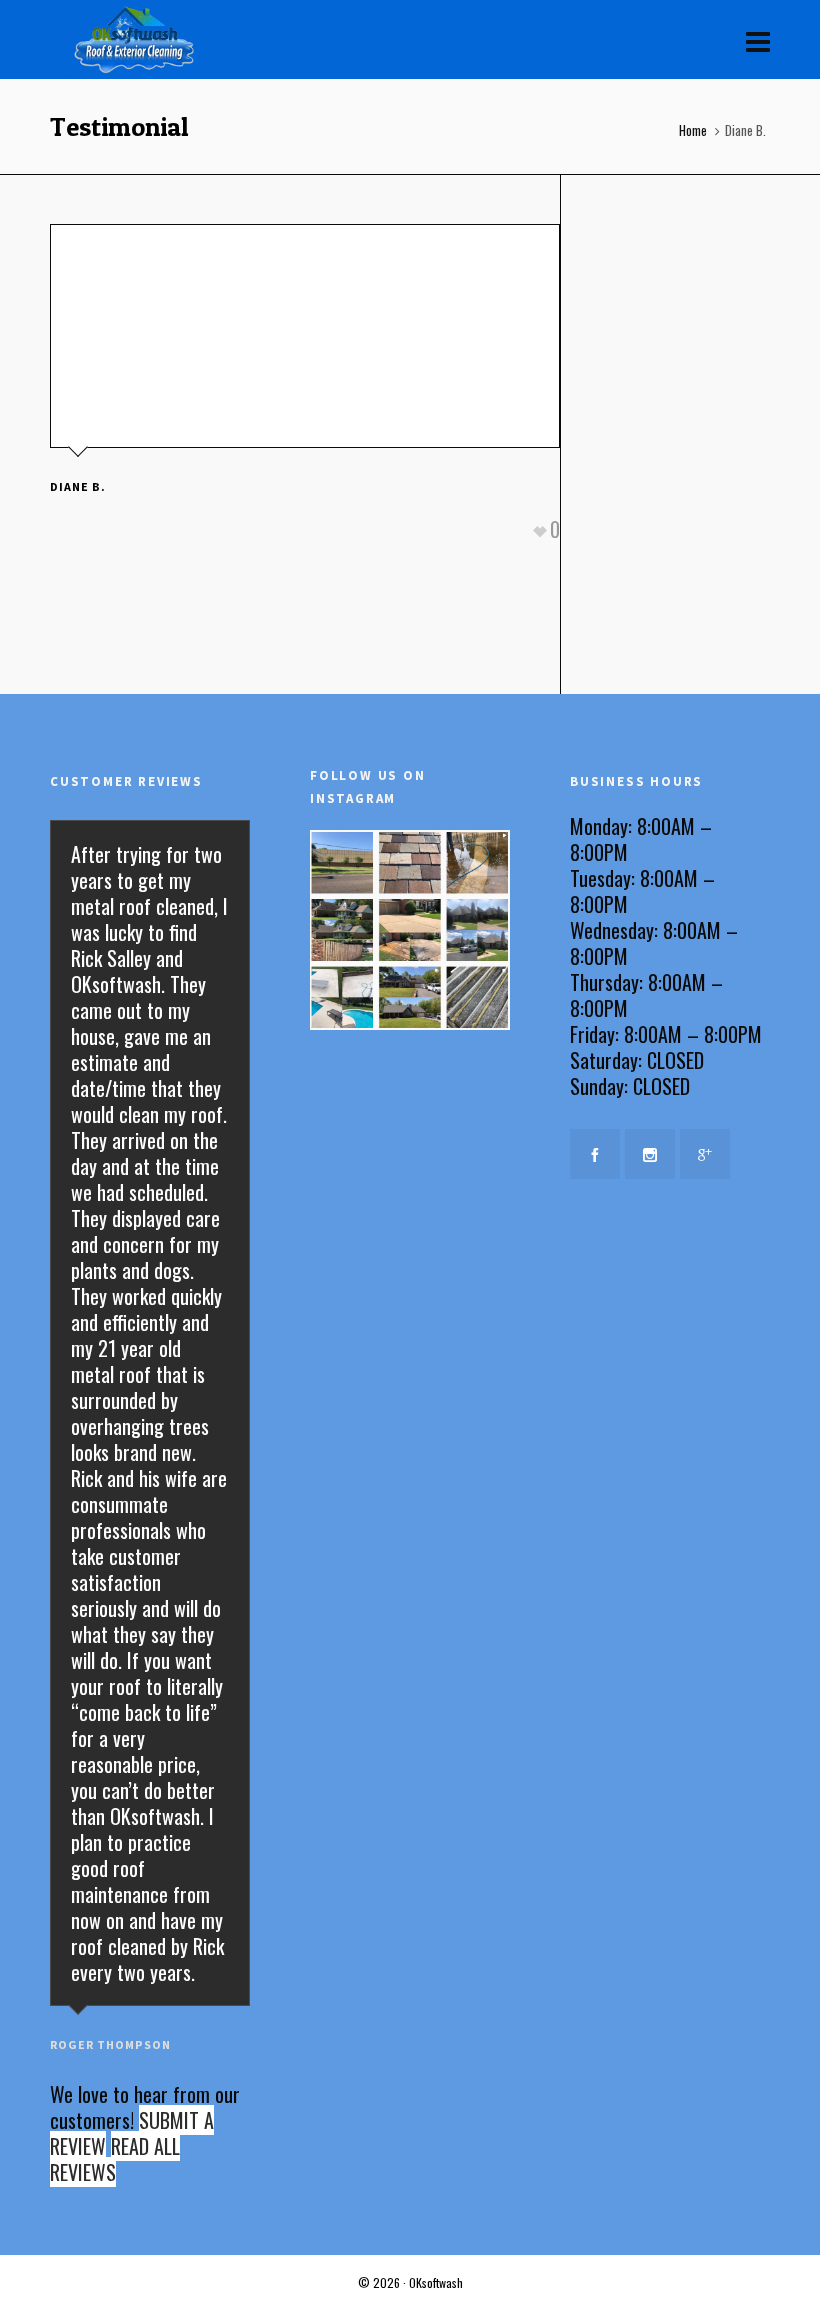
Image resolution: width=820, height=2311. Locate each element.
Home (693, 130)
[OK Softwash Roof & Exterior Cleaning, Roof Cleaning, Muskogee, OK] (670, 1235)
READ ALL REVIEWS (115, 2159)
